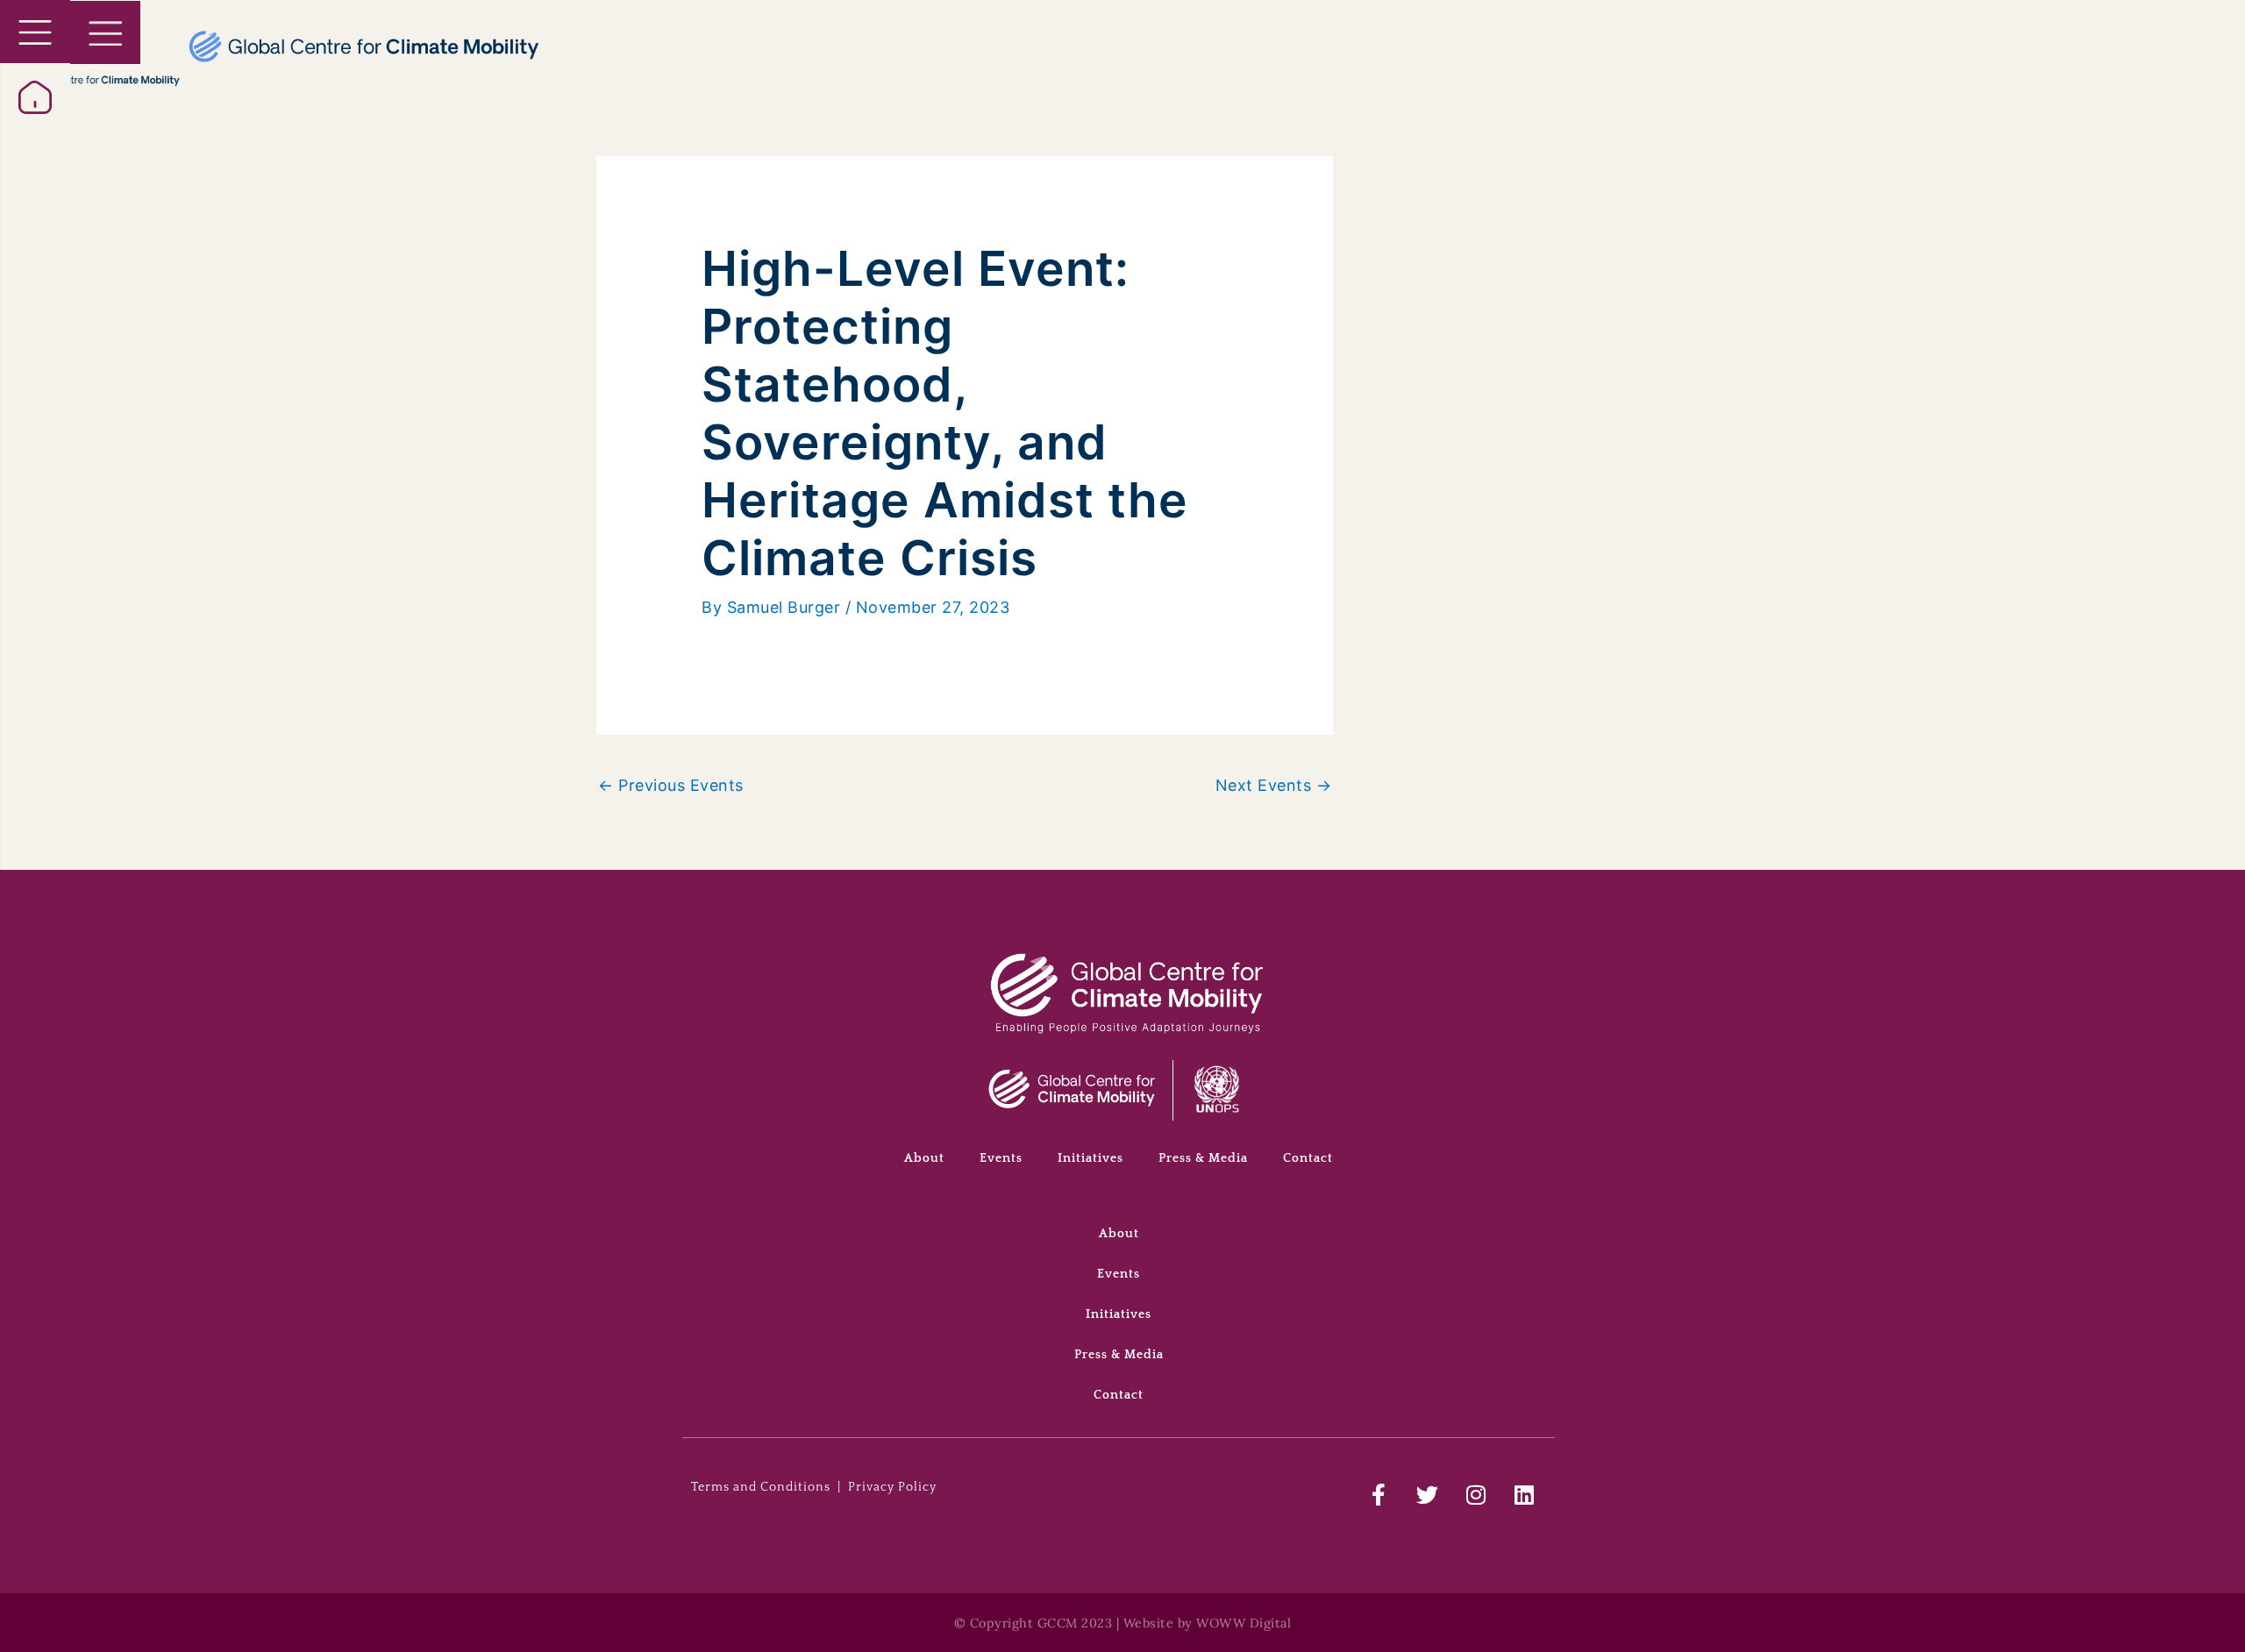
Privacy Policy (892, 1487)
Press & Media (1203, 1158)
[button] (35, 32)
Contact (1308, 1158)
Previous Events (671, 785)
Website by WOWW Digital (1208, 1623)
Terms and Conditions (761, 1487)
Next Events (1274, 785)
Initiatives (1090, 1158)
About (924, 1158)
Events (1001, 1158)
